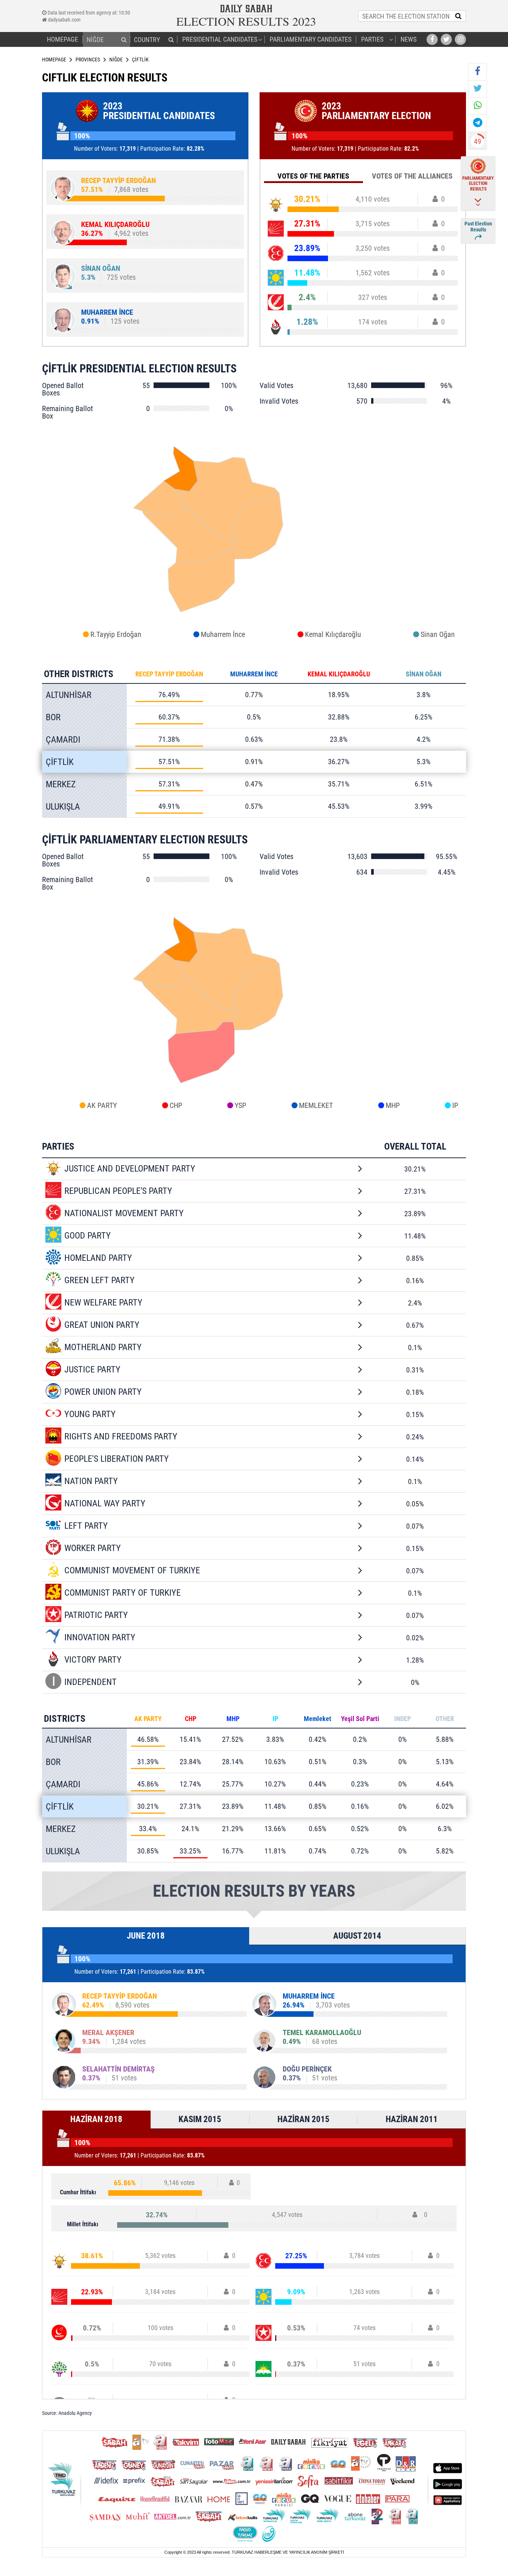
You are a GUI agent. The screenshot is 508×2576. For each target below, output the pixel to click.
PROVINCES (88, 60)
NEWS (409, 39)
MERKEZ (61, 784)
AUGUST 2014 (357, 1936)
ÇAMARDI (63, 740)
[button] (124, 39)
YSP (240, 1105)
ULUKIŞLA (63, 807)
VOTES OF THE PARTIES (313, 176)
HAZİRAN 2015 (303, 2119)
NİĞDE (116, 60)
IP (455, 1105)
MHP (393, 1105)
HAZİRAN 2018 (96, 2119)
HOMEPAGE (62, 39)
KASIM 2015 (200, 2119)
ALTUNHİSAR (69, 695)
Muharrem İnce (223, 634)
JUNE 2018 (146, 1936)
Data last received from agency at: (88, 13)
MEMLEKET (316, 1105)
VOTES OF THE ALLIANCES (412, 176)
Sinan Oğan (438, 634)
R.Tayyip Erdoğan (116, 634)
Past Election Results (478, 227)
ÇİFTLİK (60, 762)
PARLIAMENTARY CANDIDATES (311, 39)
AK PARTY (102, 1105)
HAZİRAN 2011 (412, 2119)
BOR (53, 717)
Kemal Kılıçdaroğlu (333, 634)
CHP (176, 1105)
